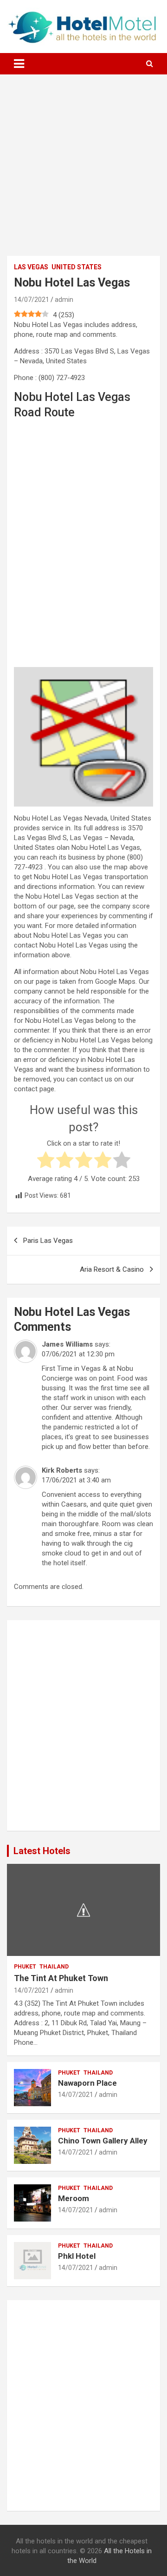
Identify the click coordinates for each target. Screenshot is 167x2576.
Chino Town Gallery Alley (103, 2141)
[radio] (46, 1161)
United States (77, 267)
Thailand (54, 1967)
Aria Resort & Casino (112, 1269)
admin (64, 300)
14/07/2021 (32, 300)
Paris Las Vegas (48, 1241)
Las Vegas (31, 267)
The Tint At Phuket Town (61, 1978)
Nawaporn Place (87, 2083)
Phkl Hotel (77, 2256)
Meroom (74, 2198)
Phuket (25, 1967)
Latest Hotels (42, 1851)
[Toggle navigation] (19, 64)
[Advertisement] (83, 172)
